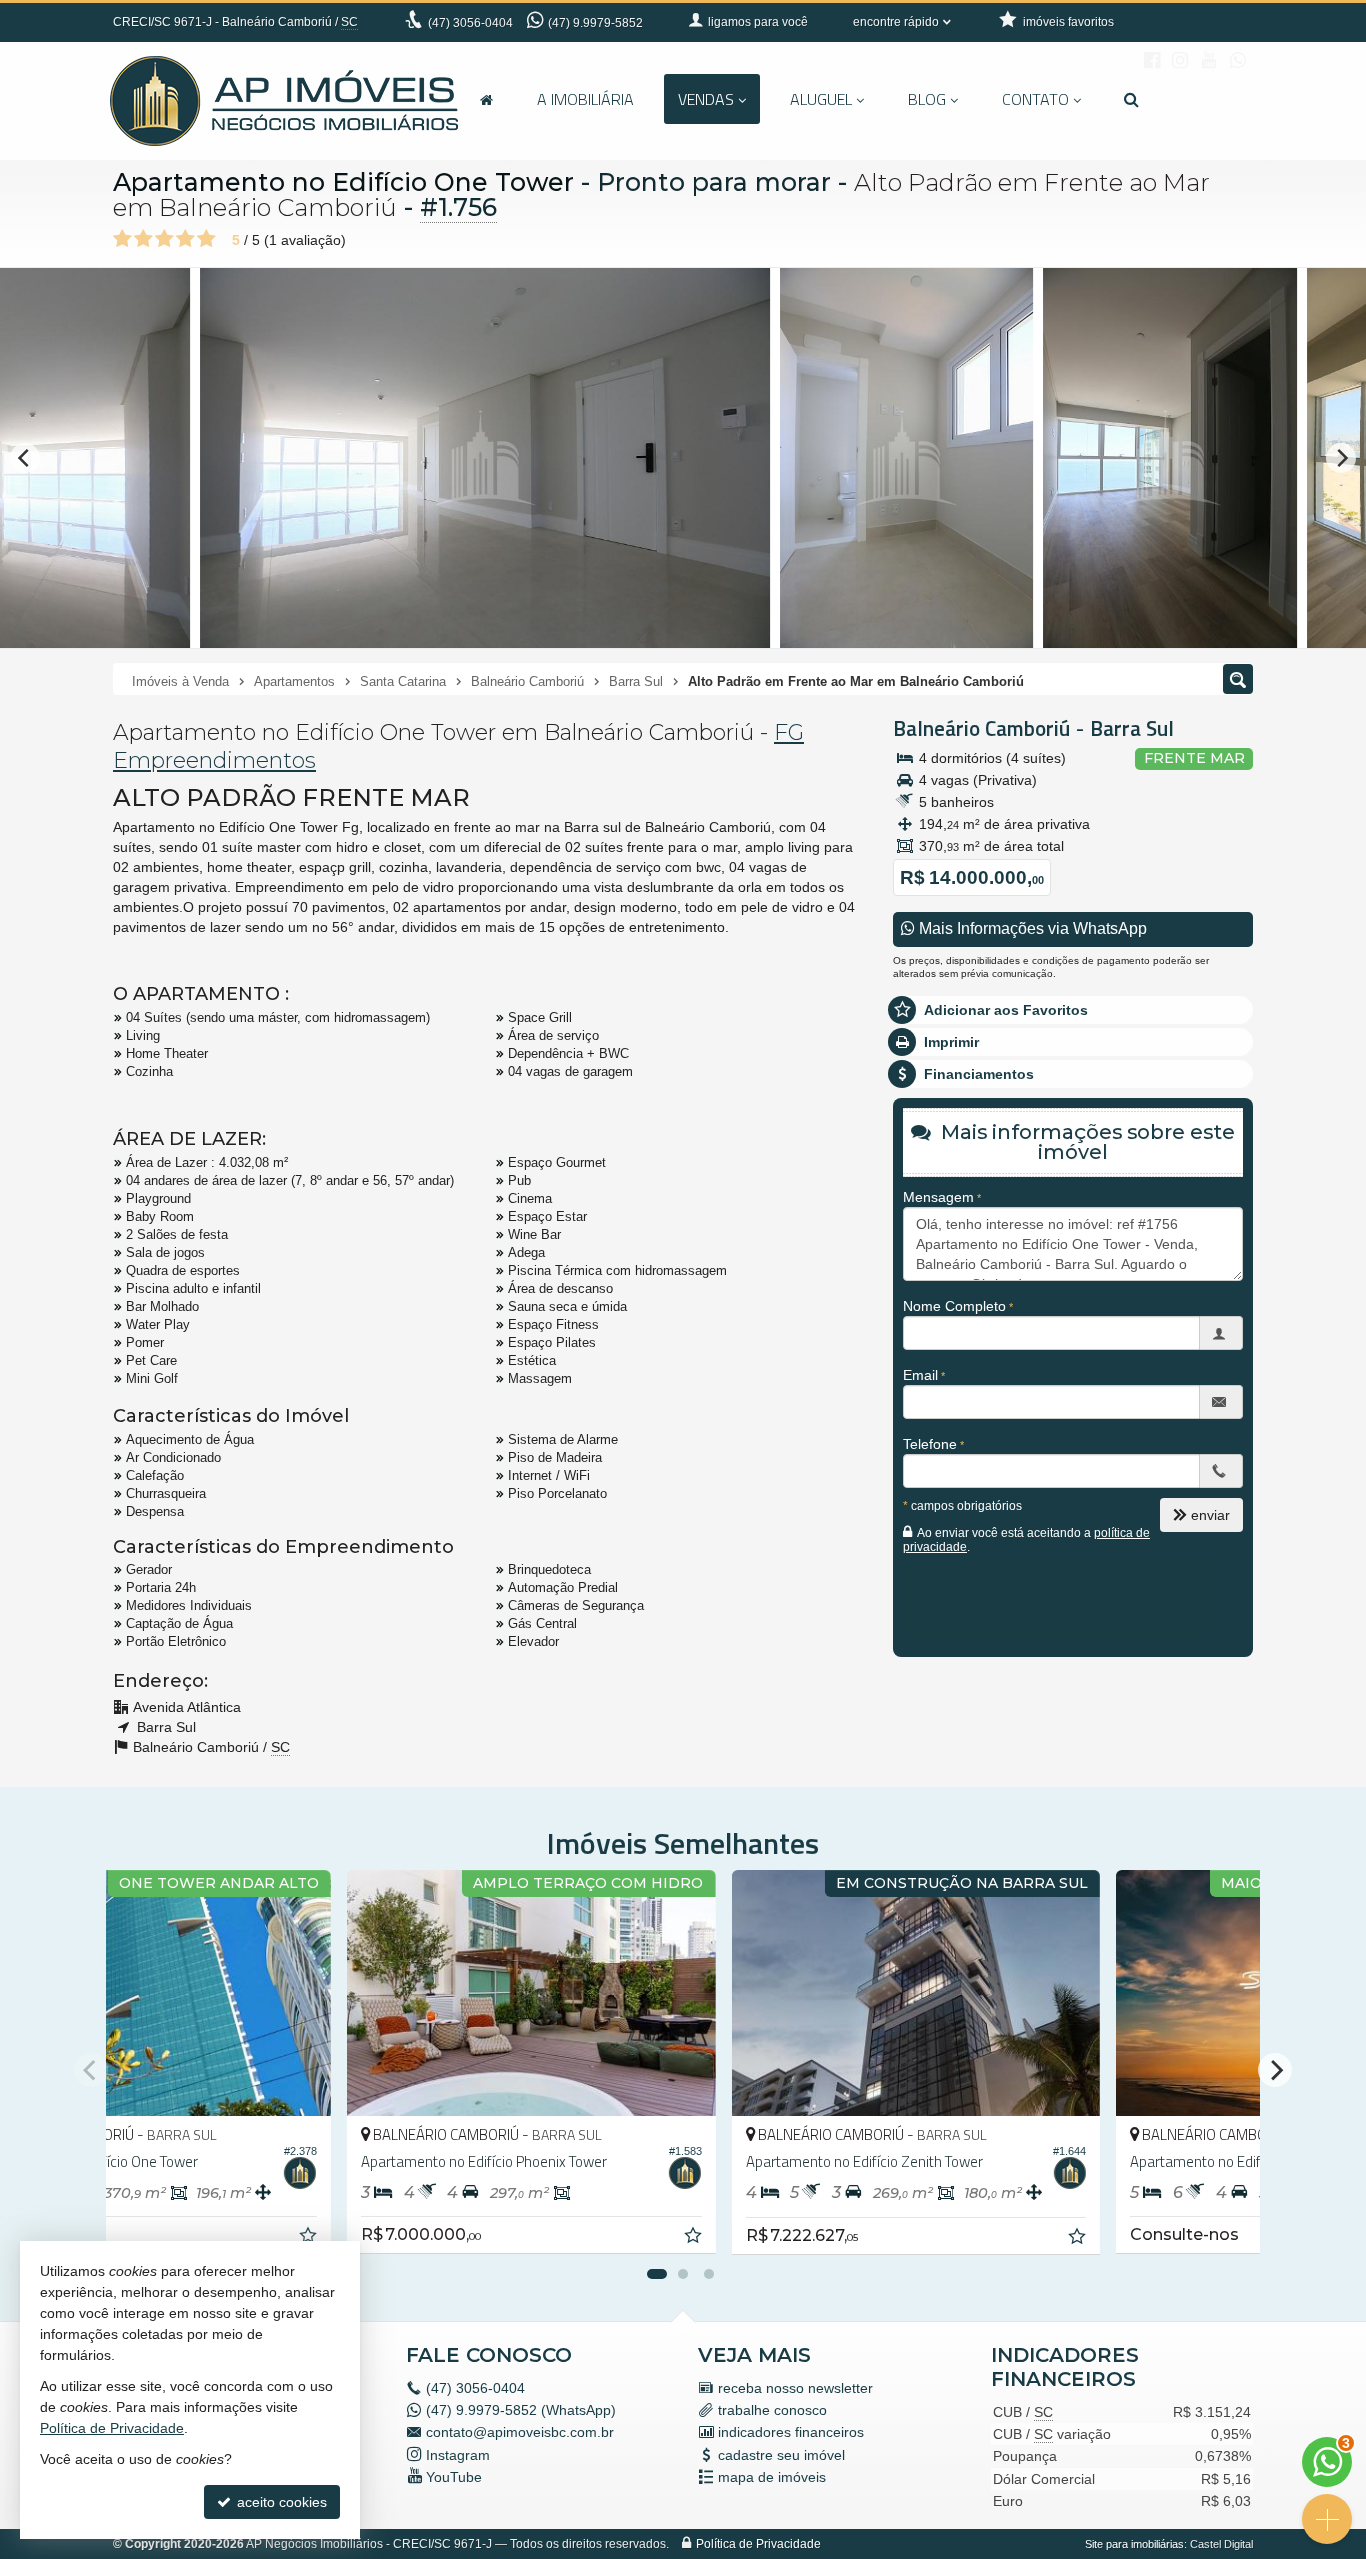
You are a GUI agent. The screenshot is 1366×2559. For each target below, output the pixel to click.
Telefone (930, 1444)
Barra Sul (1132, 728)
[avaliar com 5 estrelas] (206, 239)
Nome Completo (954, 1306)
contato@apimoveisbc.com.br (520, 2432)
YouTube (454, 2477)
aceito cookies (280, 2502)
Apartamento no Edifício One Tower (343, 182)
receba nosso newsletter (795, 2388)
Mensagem (938, 1197)
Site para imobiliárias (1134, 2544)
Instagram (458, 2455)
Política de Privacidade (758, 2544)
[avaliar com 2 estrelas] (143, 239)
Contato (1035, 99)
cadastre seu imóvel (781, 2455)
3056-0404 (470, 23)
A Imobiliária (585, 99)
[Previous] (25, 458)
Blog (927, 99)
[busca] (1131, 99)
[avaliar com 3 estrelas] (164, 239)
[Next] (1341, 458)
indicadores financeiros (791, 2432)
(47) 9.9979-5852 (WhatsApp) (521, 2410)
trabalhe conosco (772, 2410)
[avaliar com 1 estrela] (122, 239)
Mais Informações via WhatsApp (1031, 928)
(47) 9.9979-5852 (595, 23)
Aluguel (821, 99)
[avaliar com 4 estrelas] (185, 239)
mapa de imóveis (772, 2477)
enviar (1210, 1515)
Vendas (706, 99)
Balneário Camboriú (981, 728)
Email (920, 1375)
